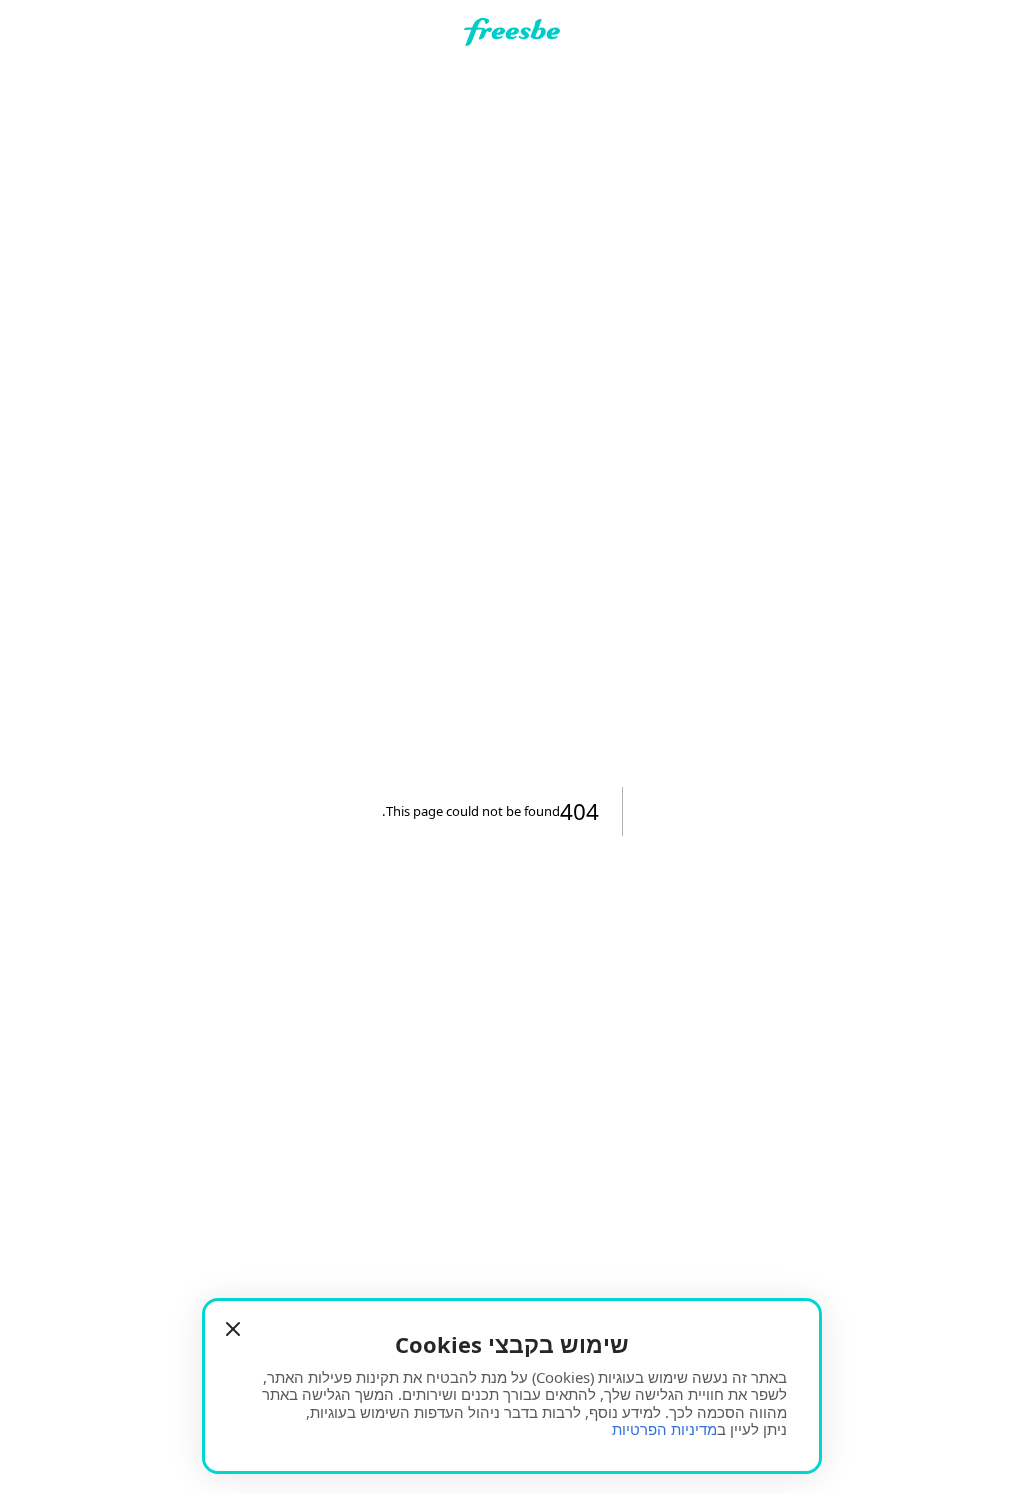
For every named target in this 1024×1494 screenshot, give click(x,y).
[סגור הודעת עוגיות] (233, 1329)
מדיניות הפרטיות (664, 1429)
